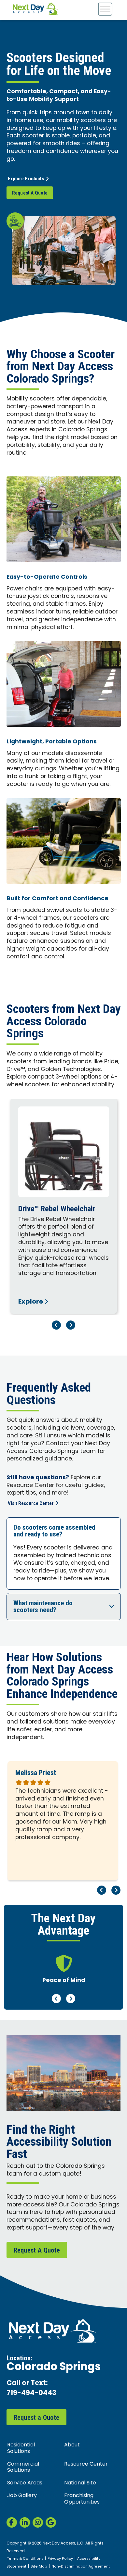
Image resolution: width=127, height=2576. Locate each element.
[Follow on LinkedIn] (25, 2522)
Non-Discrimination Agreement (81, 2567)
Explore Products (26, 179)
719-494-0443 (31, 2394)
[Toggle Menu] (105, 9)
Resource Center (86, 2464)
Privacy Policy (60, 2559)
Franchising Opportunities (82, 2499)
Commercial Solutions (23, 2467)
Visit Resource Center (31, 1503)
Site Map (39, 2567)
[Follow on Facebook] (12, 2522)
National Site (80, 2483)
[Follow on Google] (51, 2522)
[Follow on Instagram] (38, 2522)
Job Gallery (22, 2496)
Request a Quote (37, 2418)
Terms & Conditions (25, 2559)
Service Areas (25, 2483)
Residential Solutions (21, 2448)
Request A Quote (30, 193)
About (72, 2445)
